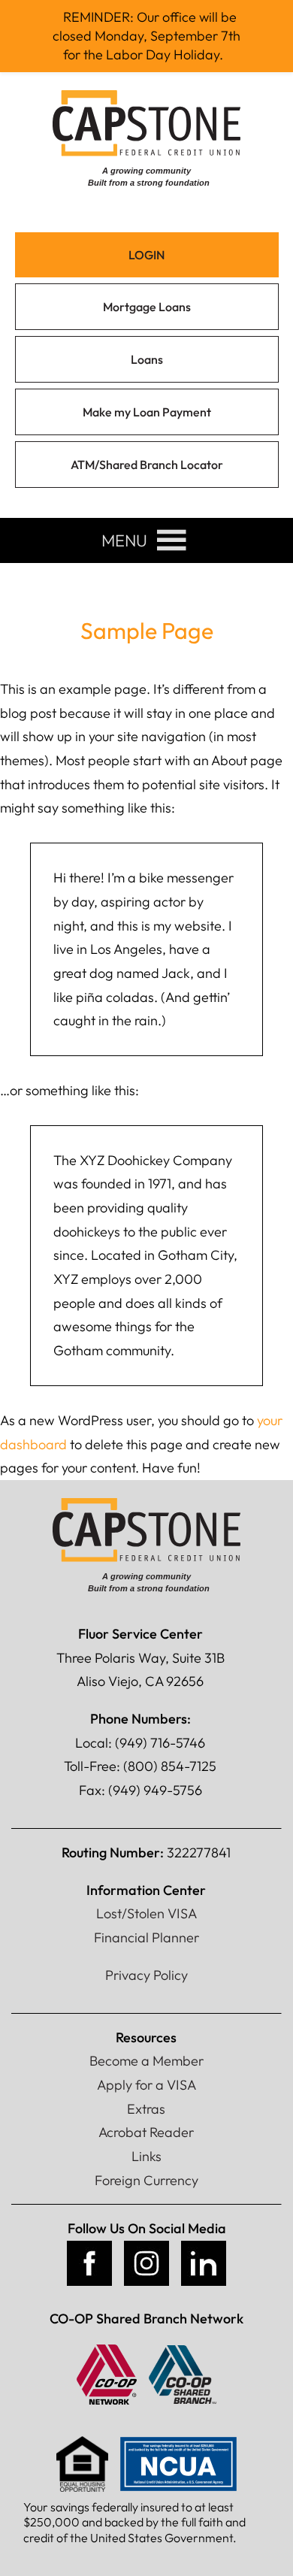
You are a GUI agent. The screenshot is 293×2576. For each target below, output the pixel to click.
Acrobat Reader (146, 2132)
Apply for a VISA (146, 2085)
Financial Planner (146, 1937)
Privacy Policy (146, 1975)
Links (146, 2156)
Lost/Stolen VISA (146, 1913)
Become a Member (146, 2061)
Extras (146, 2109)
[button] (124, 540)
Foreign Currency (146, 2180)
